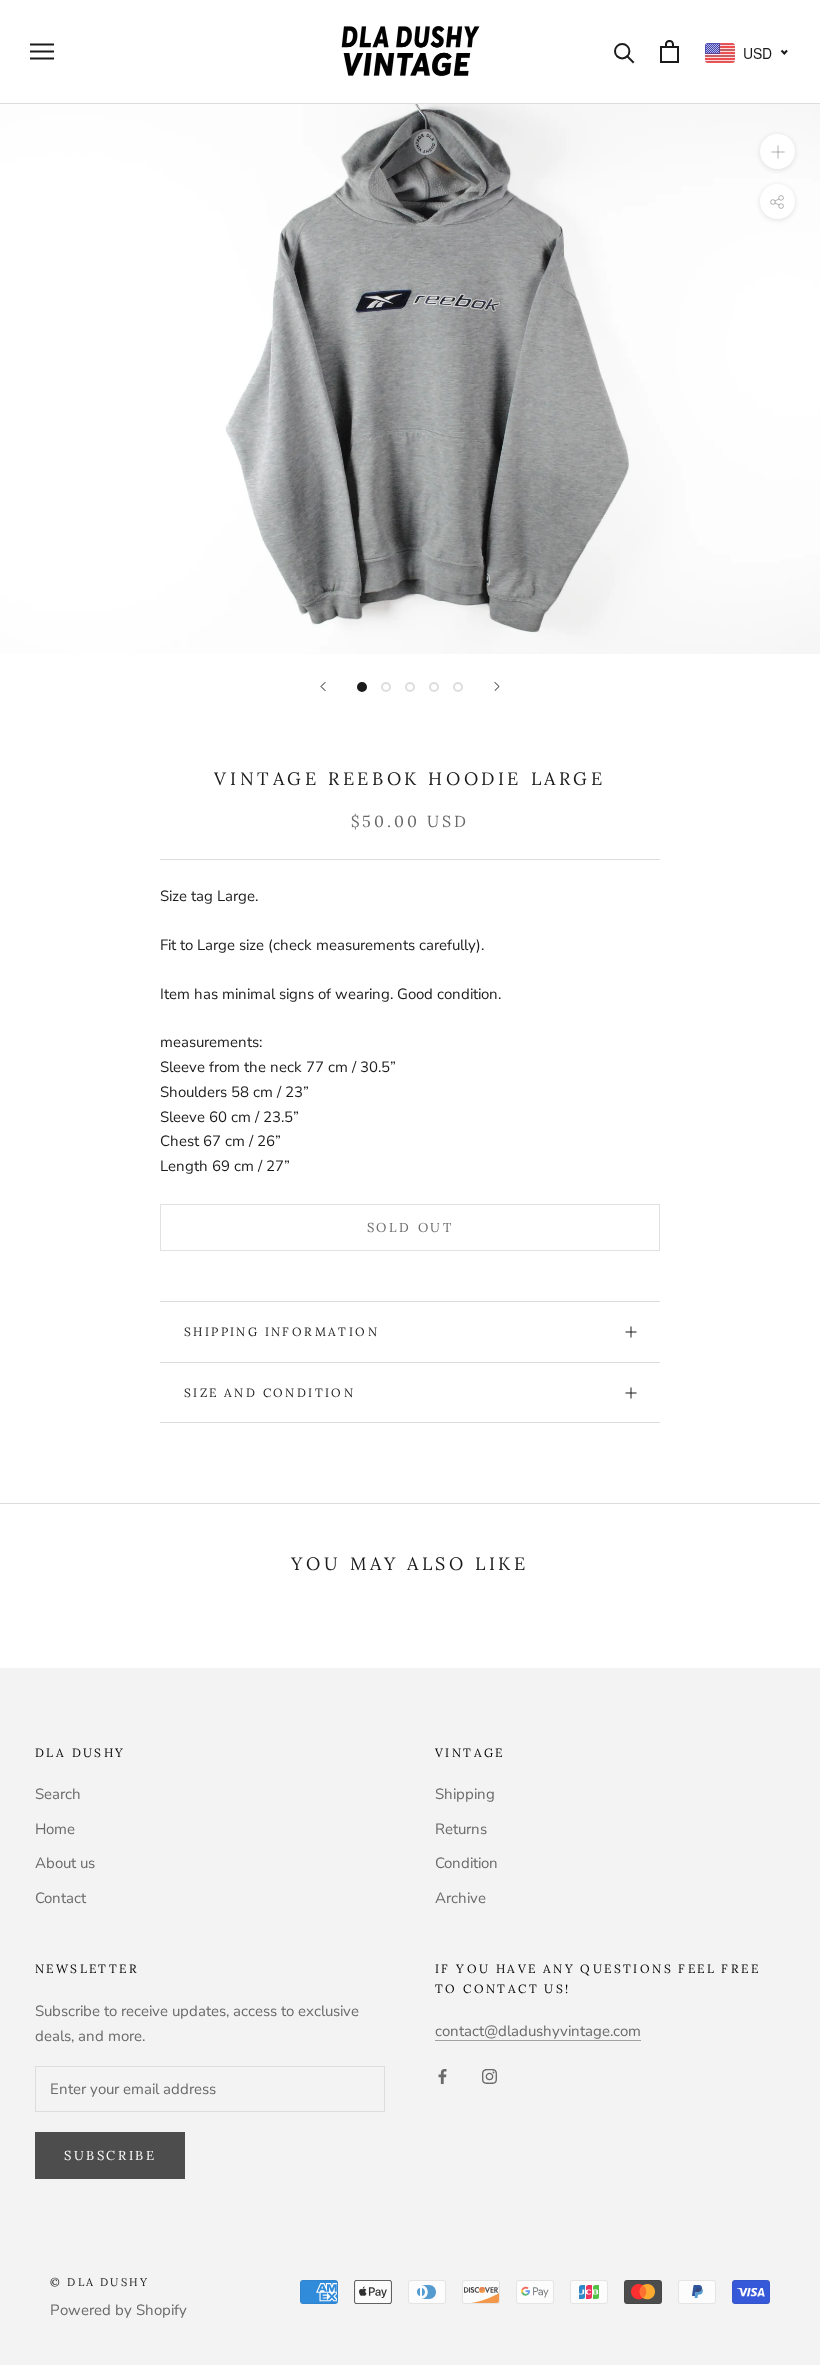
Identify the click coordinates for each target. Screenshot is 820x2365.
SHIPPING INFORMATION (281, 1331)
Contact (60, 1898)
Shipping (465, 1794)
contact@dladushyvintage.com (538, 2031)
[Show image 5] (458, 687)
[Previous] (323, 686)
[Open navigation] (42, 51)
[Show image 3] (410, 687)
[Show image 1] (362, 687)
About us (65, 1863)
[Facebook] (442, 2075)
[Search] (624, 51)
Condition (466, 1863)
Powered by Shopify (118, 2310)
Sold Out (410, 1227)
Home (55, 1829)
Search (58, 1794)
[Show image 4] (434, 687)
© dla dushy (99, 2282)
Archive (460, 1898)
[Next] (497, 686)
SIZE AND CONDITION (269, 1392)
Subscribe (110, 2155)
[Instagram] (489, 2075)
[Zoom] (777, 150)
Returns (461, 1829)
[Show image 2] (386, 687)
